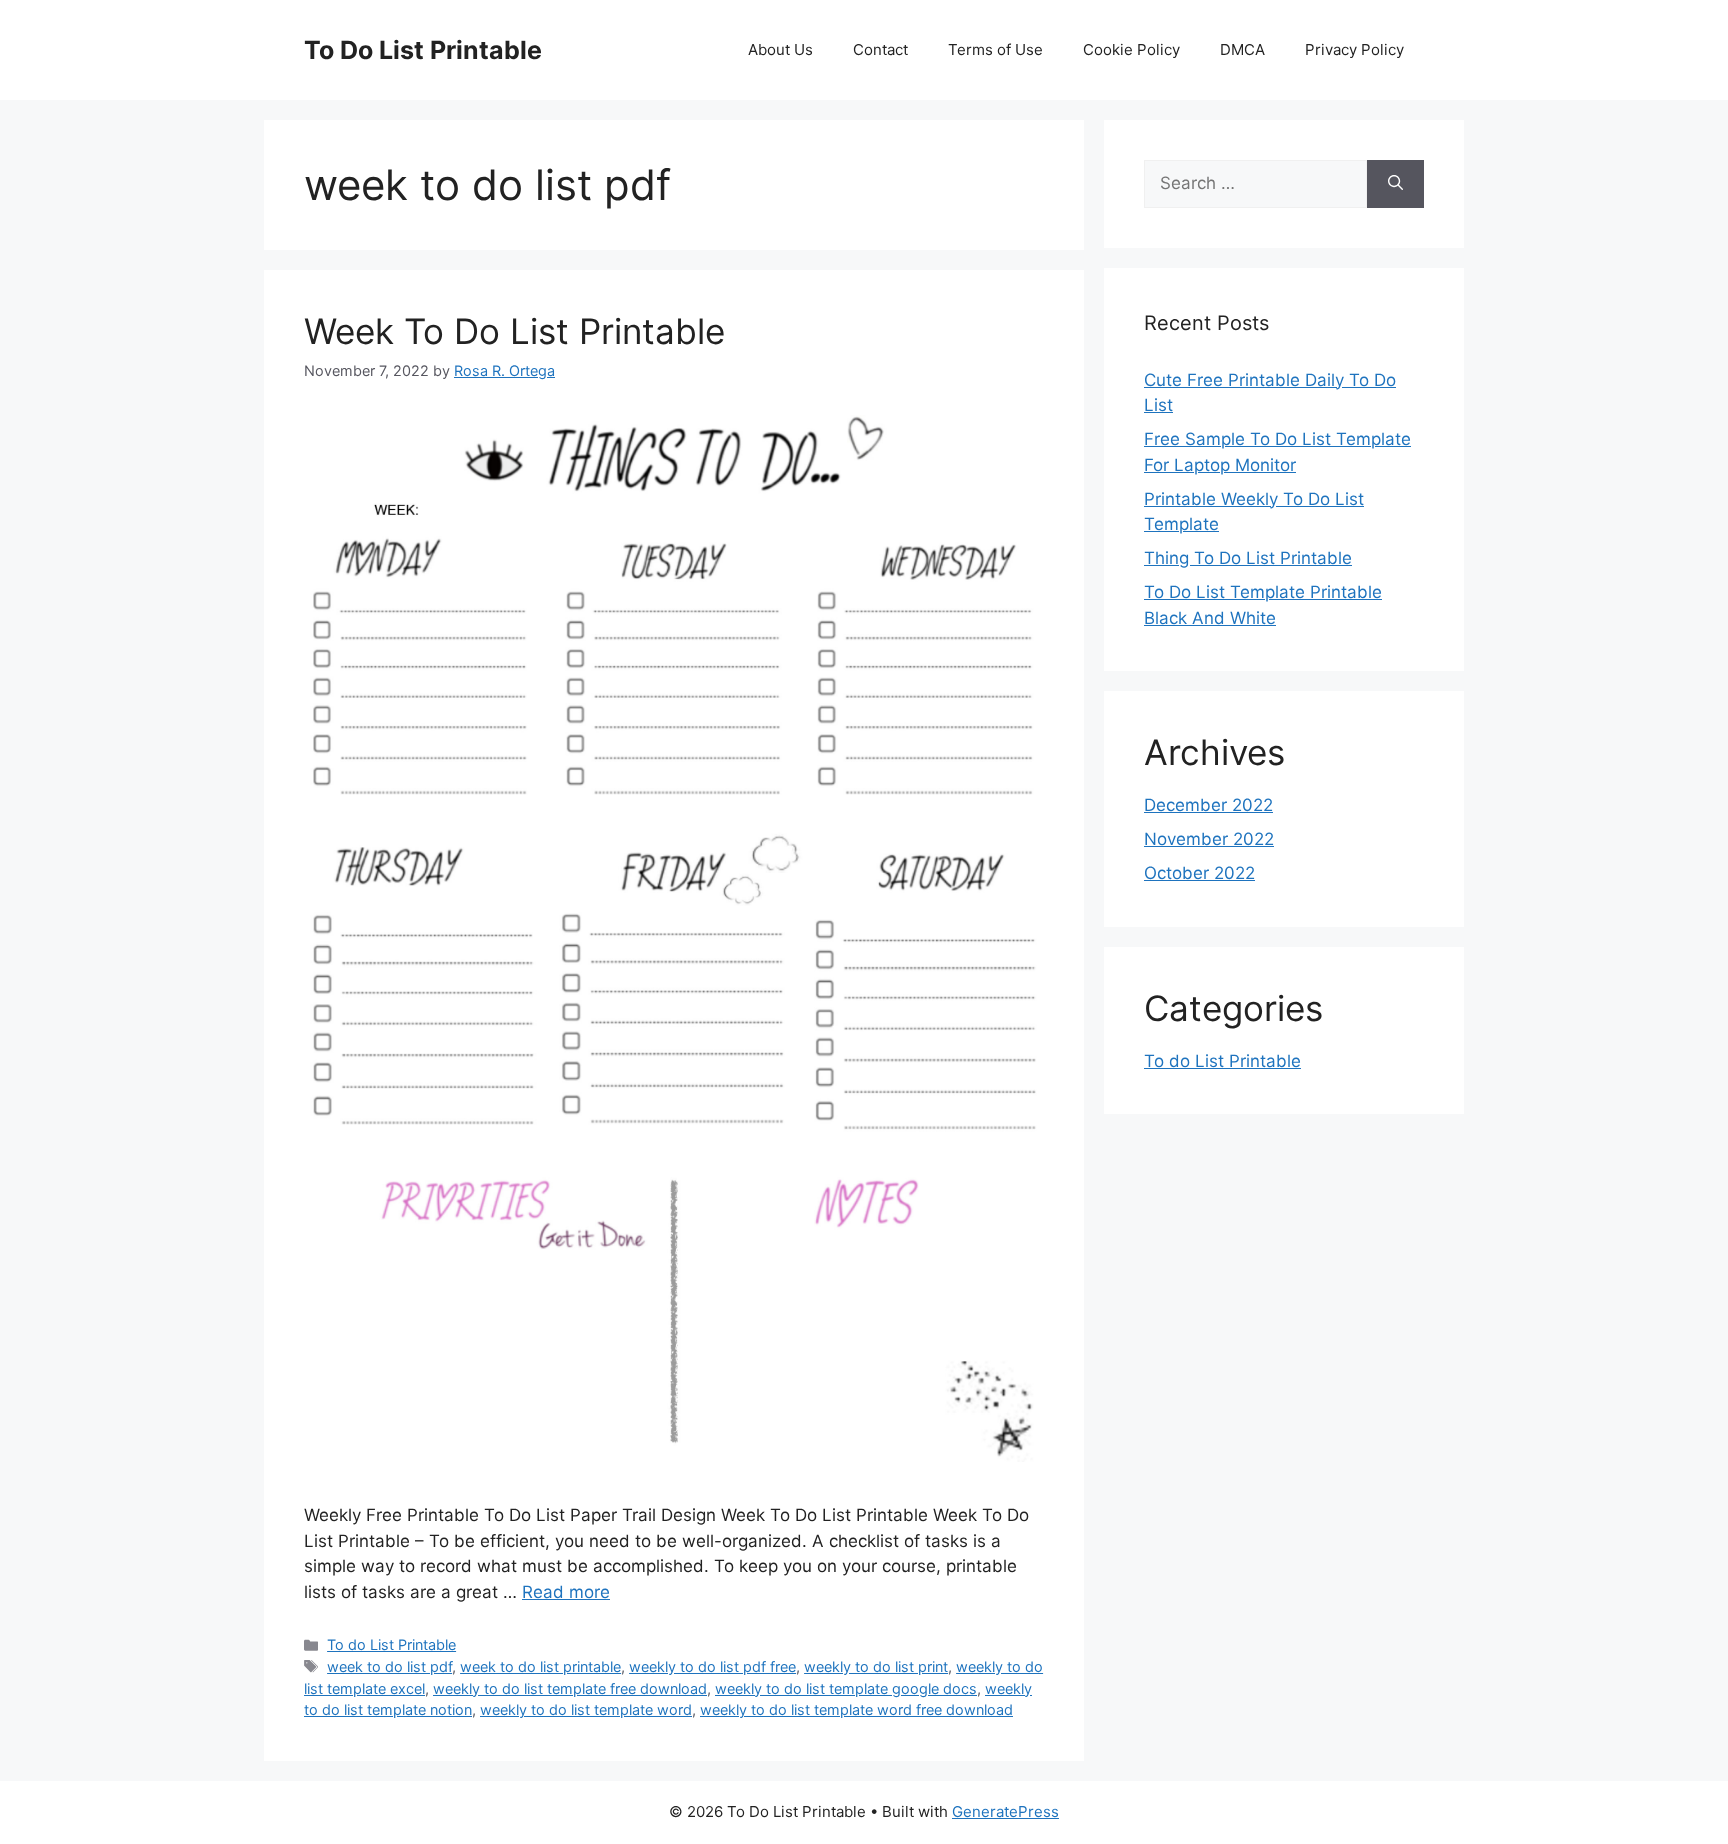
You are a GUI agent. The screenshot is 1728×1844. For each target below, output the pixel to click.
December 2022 (1208, 805)
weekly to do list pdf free (712, 1666)
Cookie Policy (1131, 49)
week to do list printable (540, 1666)
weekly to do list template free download (570, 1688)
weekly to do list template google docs (846, 1688)
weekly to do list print (876, 1666)
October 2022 (1199, 873)
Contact (880, 49)
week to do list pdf (389, 1666)
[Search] (1395, 184)
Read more (566, 1592)
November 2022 (1209, 839)
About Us (780, 49)
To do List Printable (391, 1644)
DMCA (1242, 49)
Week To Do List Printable (514, 331)
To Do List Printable (423, 50)
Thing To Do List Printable (1248, 558)
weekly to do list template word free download (856, 1709)
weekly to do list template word (586, 1709)
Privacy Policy (1354, 49)
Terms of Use (995, 49)
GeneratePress (1005, 1811)
